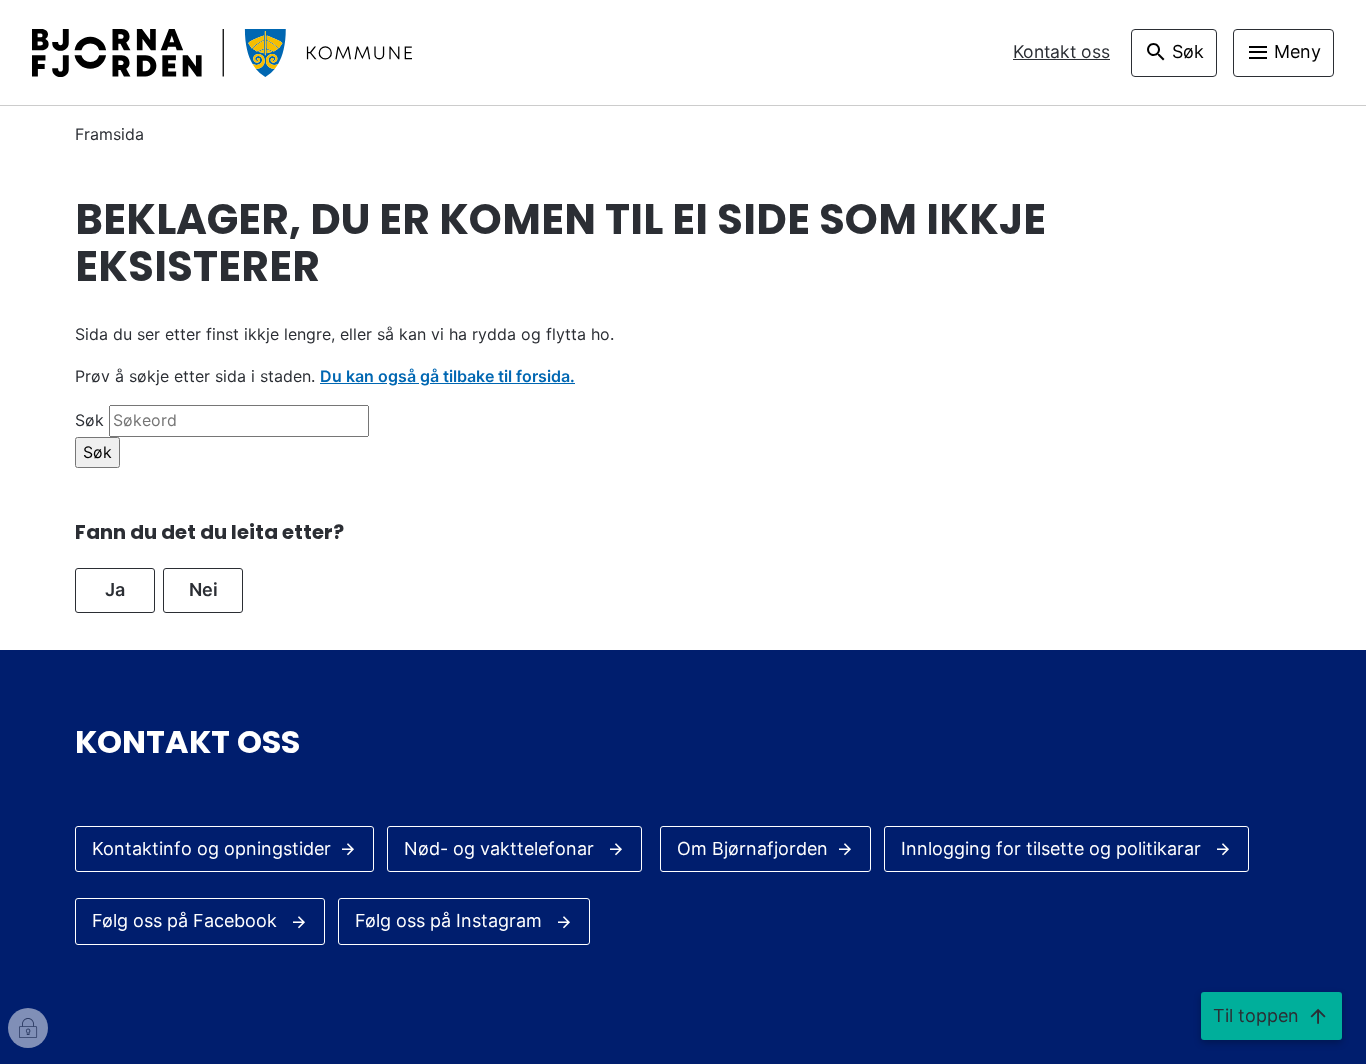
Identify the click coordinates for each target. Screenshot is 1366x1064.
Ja (115, 589)
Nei (203, 589)
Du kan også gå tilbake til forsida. (447, 376)
